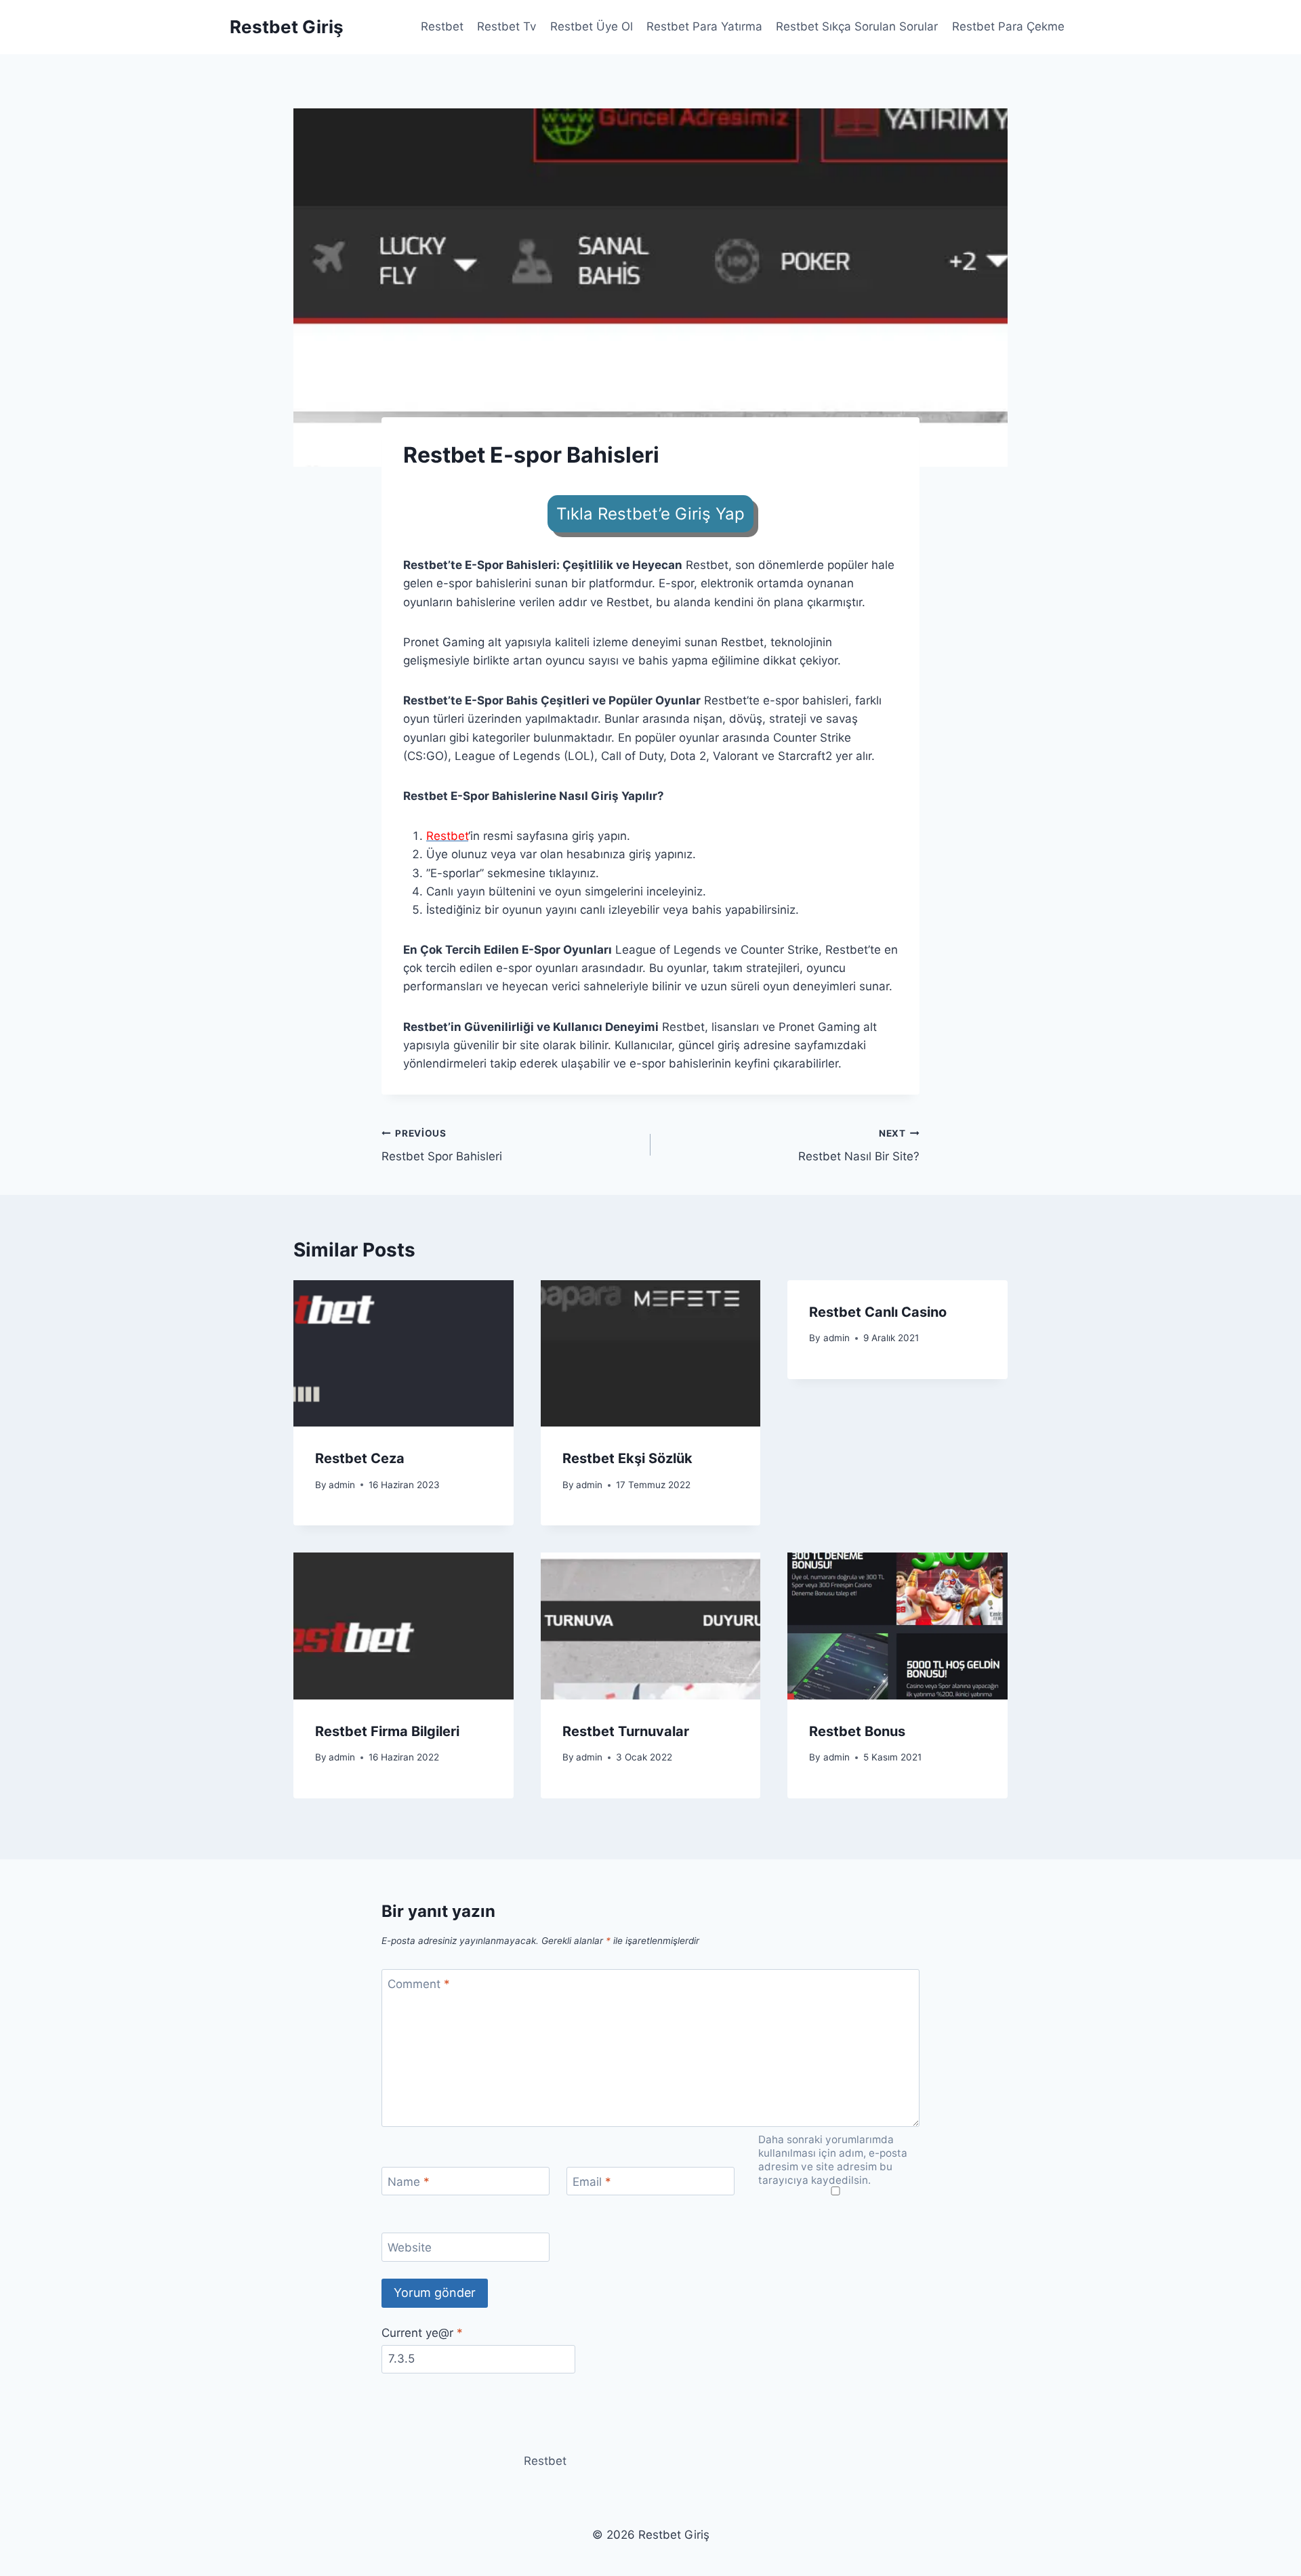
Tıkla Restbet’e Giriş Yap (650, 514)
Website (410, 2247)
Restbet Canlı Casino (878, 1312)
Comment (419, 1984)
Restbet (442, 26)
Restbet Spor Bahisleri (442, 1146)
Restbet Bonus (857, 1731)
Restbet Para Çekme (1008, 26)
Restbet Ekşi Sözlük (627, 1458)
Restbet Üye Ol (592, 26)
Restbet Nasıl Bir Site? (859, 1146)
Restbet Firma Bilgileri (387, 1731)
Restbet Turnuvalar (626, 1731)
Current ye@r (422, 2333)
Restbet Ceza (360, 1458)
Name (409, 2182)
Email (592, 2182)
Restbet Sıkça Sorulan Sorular (857, 26)
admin (342, 1485)
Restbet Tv (507, 26)
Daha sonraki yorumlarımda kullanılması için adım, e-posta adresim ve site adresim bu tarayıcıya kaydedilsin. (833, 2160)
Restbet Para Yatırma (704, 26)
